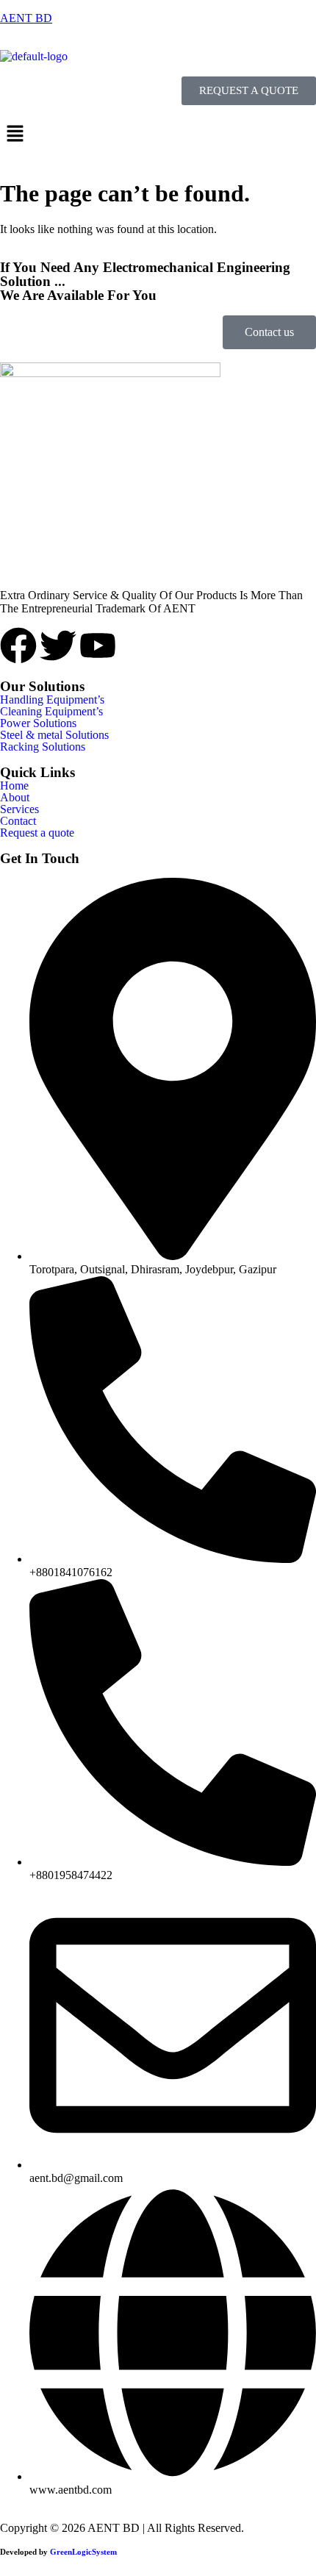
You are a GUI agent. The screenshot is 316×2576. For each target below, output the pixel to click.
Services (19, 809)
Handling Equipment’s (52, 700)
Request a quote (37, 833)
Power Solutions (38, 723)
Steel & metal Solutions (54, 735)
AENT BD (26, 18)
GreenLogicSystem (83, 2552)
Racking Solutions (43, 747)
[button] (158, 135)
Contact (18, 821)
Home (14, 786)
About (15, 798)
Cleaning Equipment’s (51, 712)
